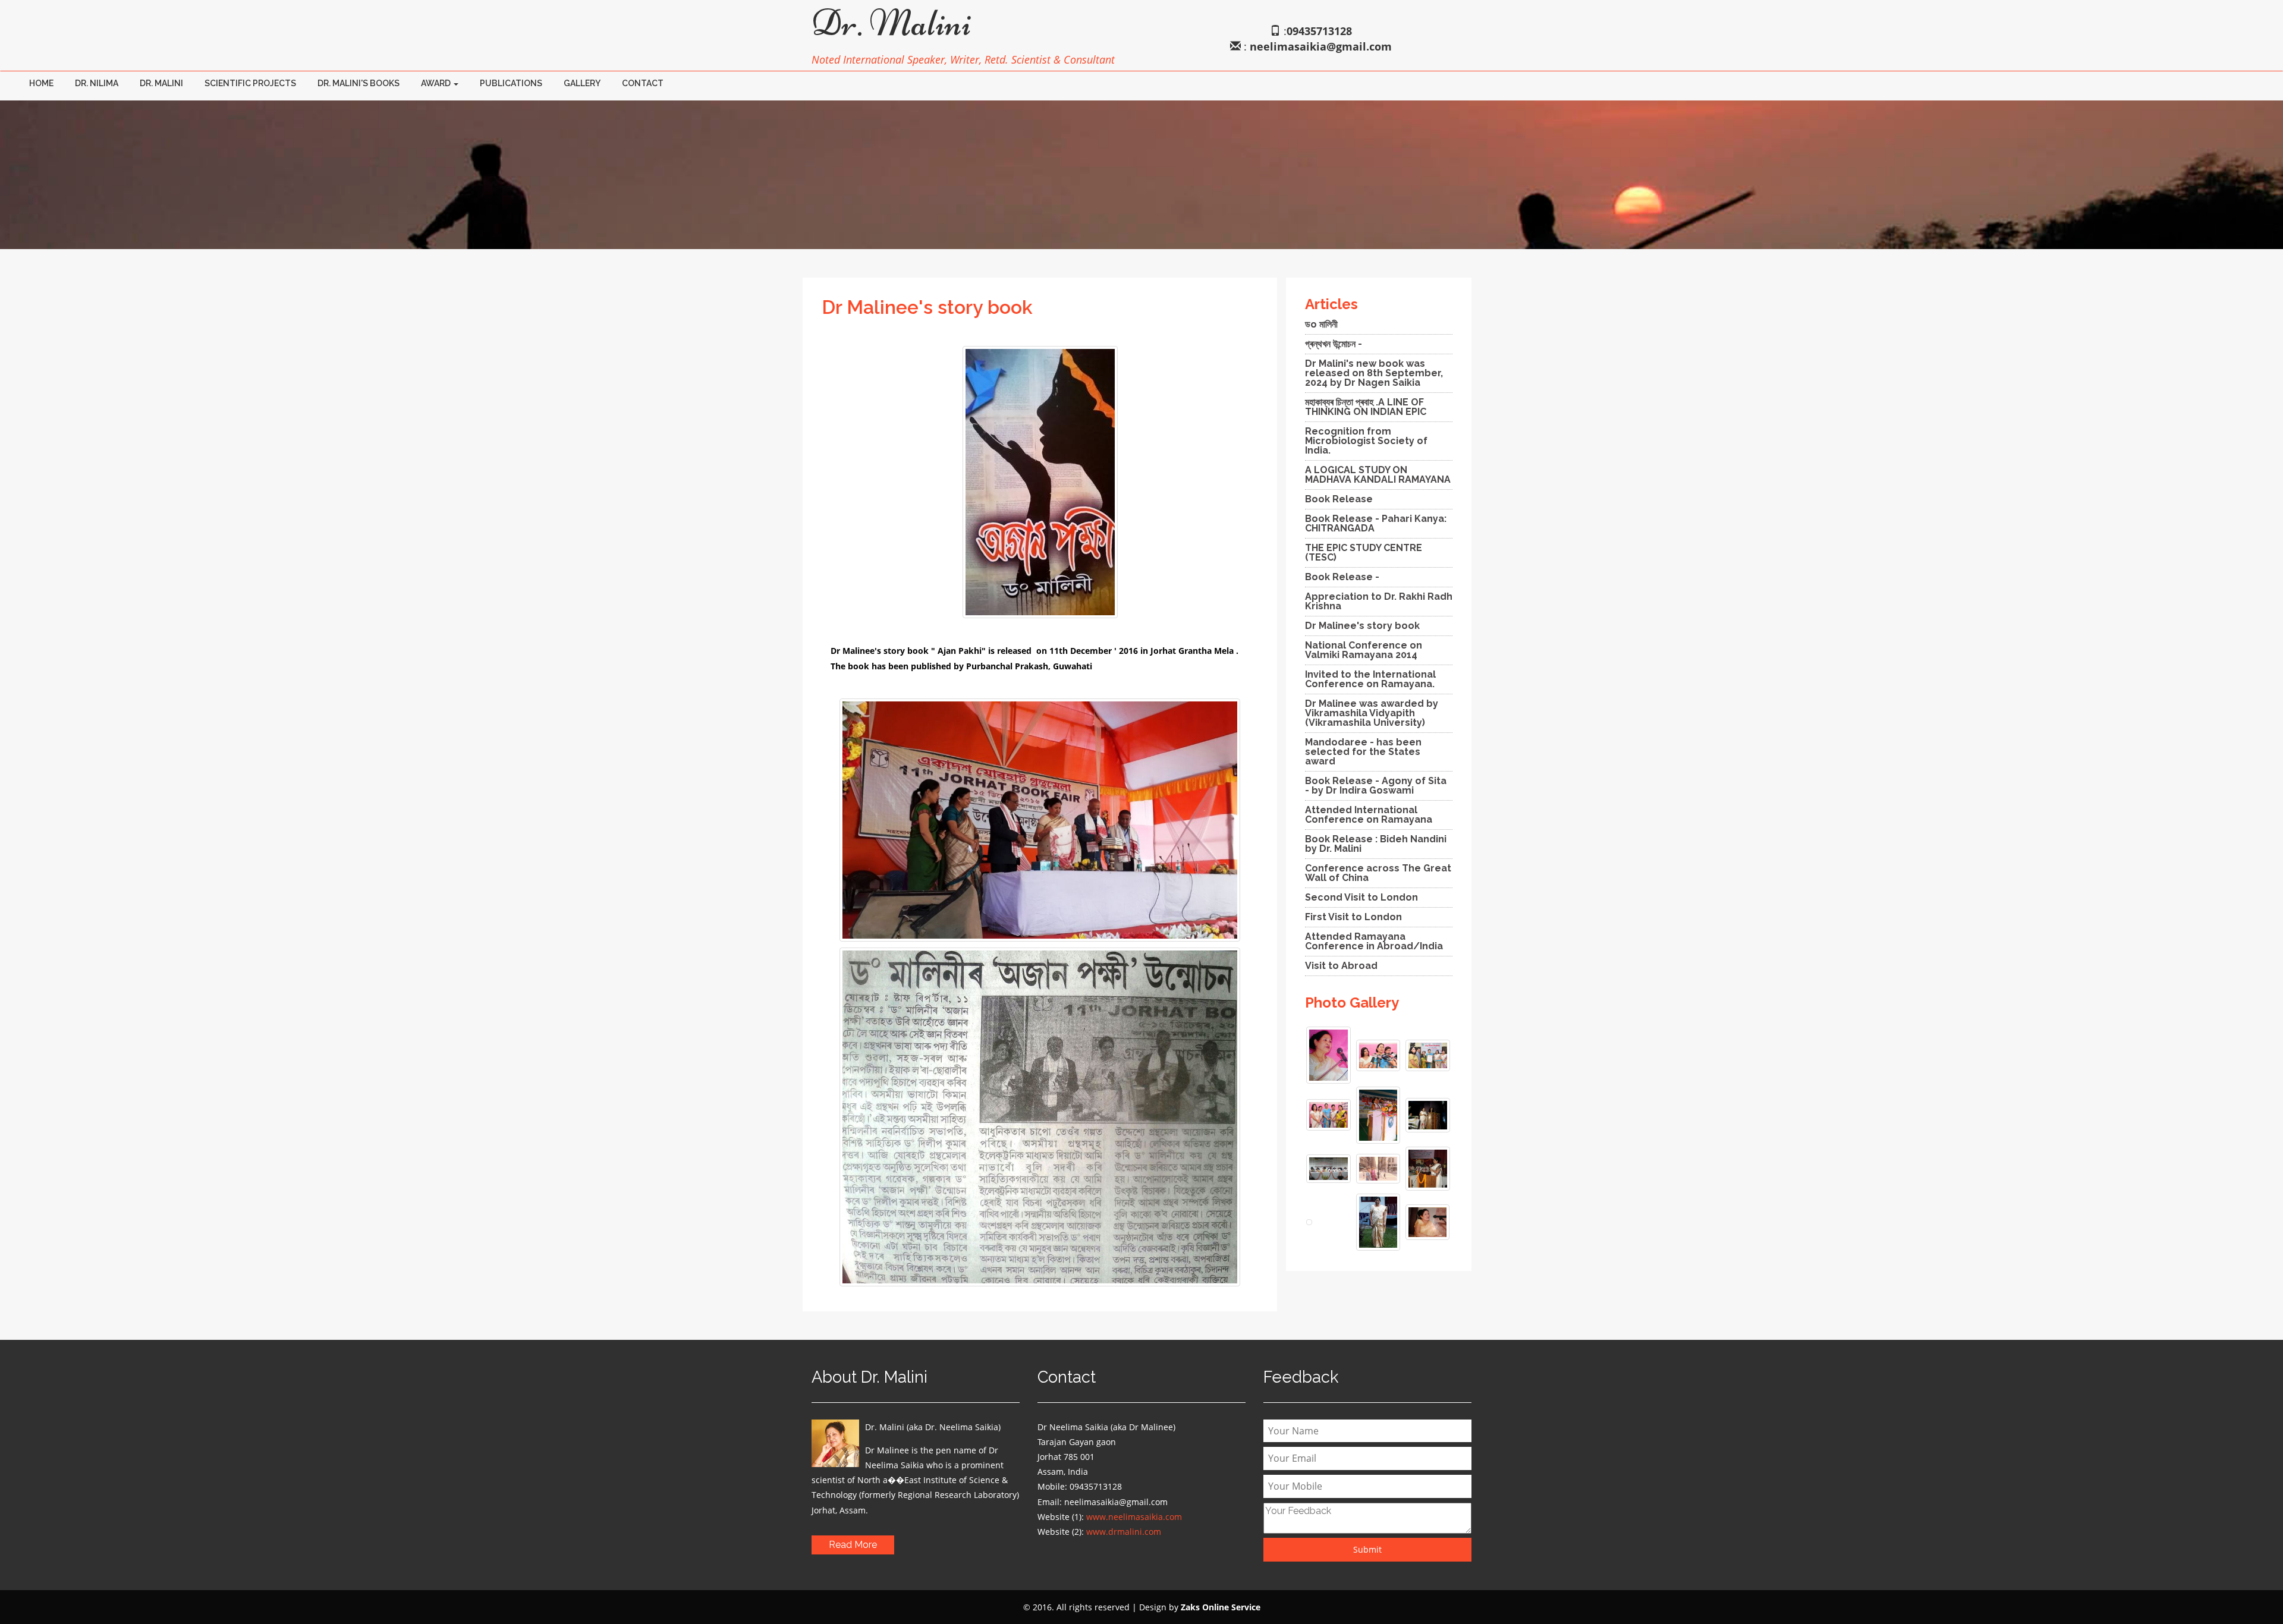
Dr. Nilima (97, 83)
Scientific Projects (250, 83)
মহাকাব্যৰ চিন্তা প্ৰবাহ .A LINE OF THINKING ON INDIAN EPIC (1366, 407)
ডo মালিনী (1321, 324)
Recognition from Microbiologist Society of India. (1366, 441)
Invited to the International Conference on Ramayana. (1370, 679)
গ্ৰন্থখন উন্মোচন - (1334, 344)
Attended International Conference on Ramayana (1369, 815)
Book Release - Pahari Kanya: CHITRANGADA (1376, 523)
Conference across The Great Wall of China (1378, 873)
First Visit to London (1353, 917)
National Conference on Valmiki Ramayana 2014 (1364, 650)
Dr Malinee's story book (1362, 626)
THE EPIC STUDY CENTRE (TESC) (1364, 553)
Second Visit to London (1361, 897)
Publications (511, 83)
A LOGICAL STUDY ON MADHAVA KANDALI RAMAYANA (1378, 475)
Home (41, 83)
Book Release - (1342, 577)
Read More (853, 1545)
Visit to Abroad (1341, 966)
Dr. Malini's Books (359, 83)
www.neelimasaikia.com (1134, 1517)
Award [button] (437, 83)
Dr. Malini (161, 83)
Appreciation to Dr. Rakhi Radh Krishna (1379, 601)
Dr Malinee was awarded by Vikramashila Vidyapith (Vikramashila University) (1372, 713)
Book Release (1339, 499)
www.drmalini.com (1124, 1532)
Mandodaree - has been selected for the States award (1363, 752)
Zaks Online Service (1221, 1607)
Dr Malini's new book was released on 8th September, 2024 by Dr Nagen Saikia (1374, 373)
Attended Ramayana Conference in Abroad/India (1374, 941)
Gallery (582, 83)
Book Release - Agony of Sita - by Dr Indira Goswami (1376, 786)
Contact (643, 83)
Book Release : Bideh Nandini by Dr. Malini (1376, 844)
